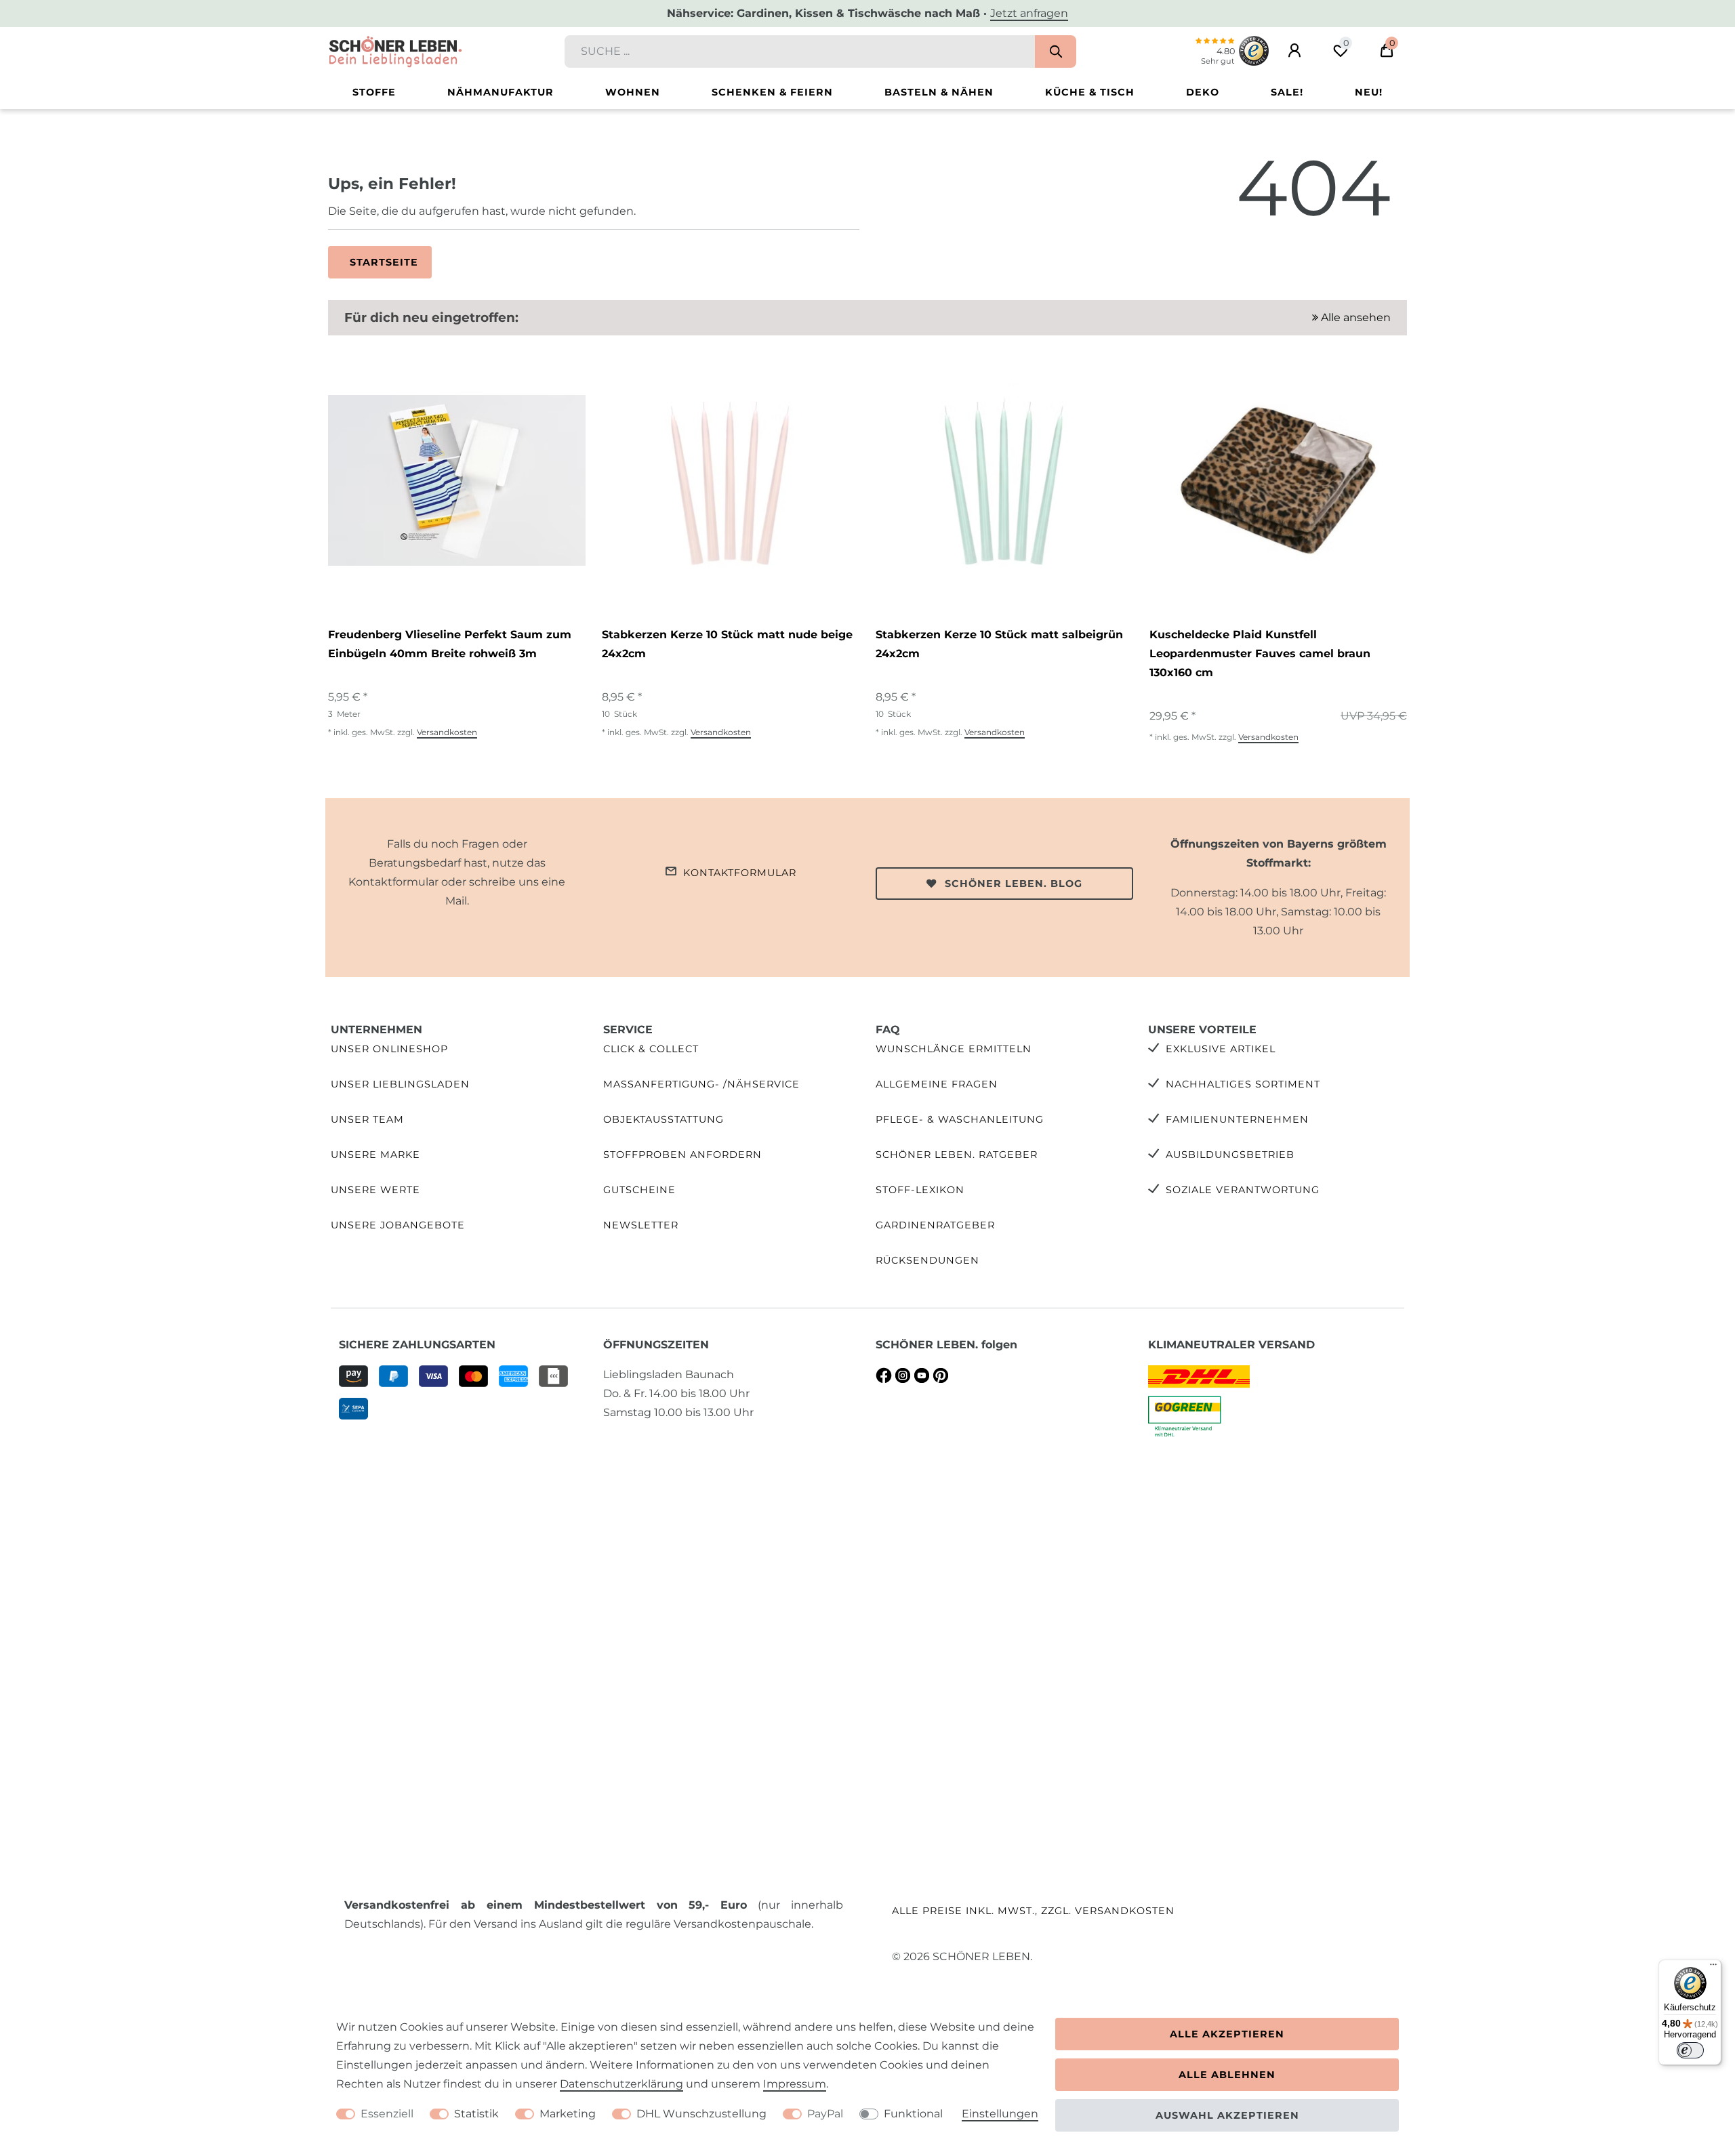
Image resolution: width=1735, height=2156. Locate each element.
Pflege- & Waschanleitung (960, 1119)
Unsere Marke (375, 1155)
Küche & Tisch (1090, 92)
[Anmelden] (1294, 51)
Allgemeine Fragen (937, 1084)
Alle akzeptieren (1227, 2034)
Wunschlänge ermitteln (954, 1049)
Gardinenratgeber (935, 1225)
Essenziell (387, 2114)
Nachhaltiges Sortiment (1243, 1084)
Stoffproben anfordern (682, 1155)
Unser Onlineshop (389, 1049)
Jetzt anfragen (1029, 13)
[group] (457, 480)
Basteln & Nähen (939, 92)
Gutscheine (639, 1190)
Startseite (384, 262)
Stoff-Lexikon (920, 1190)
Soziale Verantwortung (1243, 1190)
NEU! (1369, 92)
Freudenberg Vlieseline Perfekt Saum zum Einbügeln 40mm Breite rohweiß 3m (450, 644)
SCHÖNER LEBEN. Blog (1014, 884)
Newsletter (641, 1225)
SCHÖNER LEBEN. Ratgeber (957, 1155)
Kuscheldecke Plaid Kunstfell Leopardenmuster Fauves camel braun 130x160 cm (1260, 654)
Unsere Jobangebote (398, 1225)
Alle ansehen (1354, 317)
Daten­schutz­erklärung (621, 2084)
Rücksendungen (927, 1260)
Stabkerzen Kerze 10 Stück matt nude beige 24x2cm (727, 644)
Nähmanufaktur (501, 92)
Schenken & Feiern (772, 92)
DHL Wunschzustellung (701, 2114)
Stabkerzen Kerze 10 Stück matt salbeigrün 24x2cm (999, 644)
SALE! (1287, 92)
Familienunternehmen (1237, 1119)
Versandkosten (447, 732)
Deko (1203, 92)
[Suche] (1056, 51)
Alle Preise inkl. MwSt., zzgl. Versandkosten (1033, 1911)
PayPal (825, 2114)
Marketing (568, 2114)
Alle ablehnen (1227, 2075)
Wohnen (633, 92)
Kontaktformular (740, 873)
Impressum (795, 2084)
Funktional (913, 2114)
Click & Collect (651, 1049)
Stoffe (374, 92)
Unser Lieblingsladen (400, 1084)
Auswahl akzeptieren (1227, 2115)
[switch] (1690, 2050)
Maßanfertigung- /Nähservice (701, 1084)
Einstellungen (1000, 2114)
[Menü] (1713, 1968)
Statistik (476, 2114)
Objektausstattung (664, 1119)
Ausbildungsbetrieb (1230, 1155)
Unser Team (367, 1119)
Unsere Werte (375, 1190)
